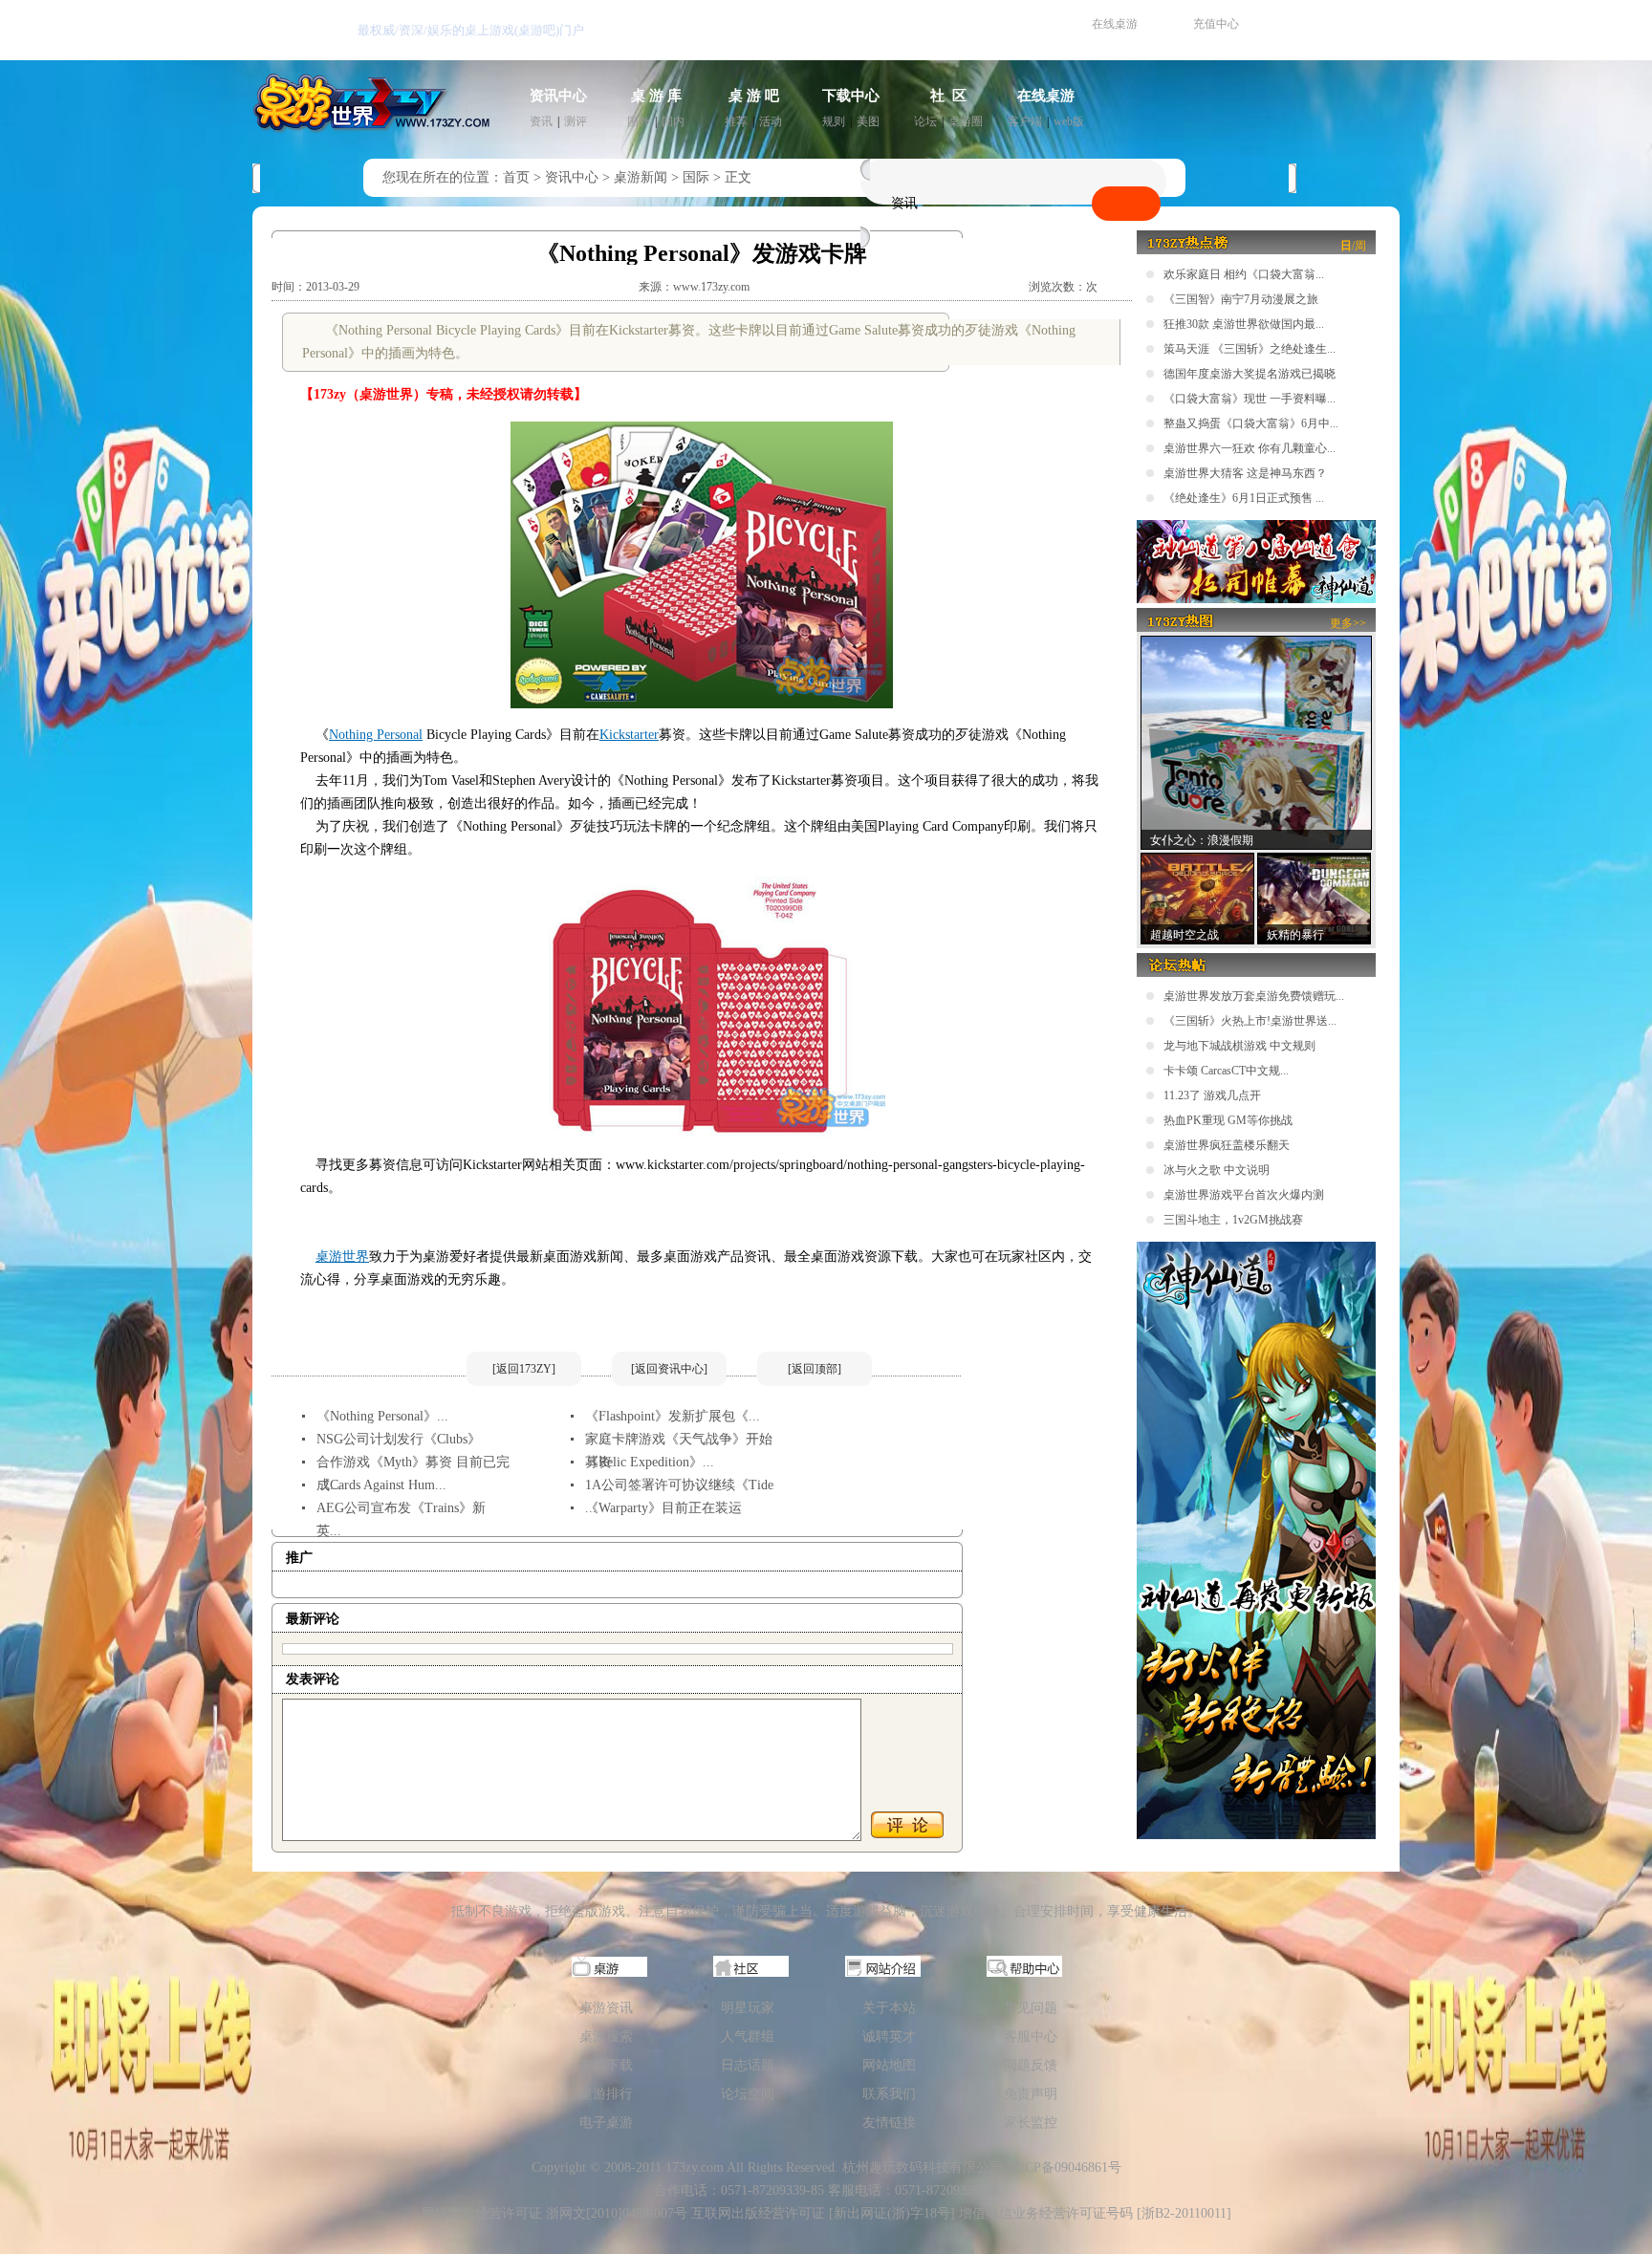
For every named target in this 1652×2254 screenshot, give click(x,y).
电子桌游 (606, 2123)
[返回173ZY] (524, 1369)
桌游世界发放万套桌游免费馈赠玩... (1254, 996)
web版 (1069, 121)
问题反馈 (1031, 2065)
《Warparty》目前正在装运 (663, 1508)
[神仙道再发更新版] (1256, 1835)
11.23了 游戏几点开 (1212, 1095)
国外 (639, 121)
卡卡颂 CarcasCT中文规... (1226, 1071)
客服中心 (1031, 2037)
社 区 (948, 96)
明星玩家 (748, 2008)
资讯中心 (558, 96)
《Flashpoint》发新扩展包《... (673, 1416)
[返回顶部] (815, 1369)
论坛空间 (748, 2094)
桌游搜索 (606, 2037)
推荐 (736, 121)
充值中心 (1216, 24)
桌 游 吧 (754, 96)
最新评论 (313, 1619)
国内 (673, 121)
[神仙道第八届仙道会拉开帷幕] (1256, 599)
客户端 (1025, 121)
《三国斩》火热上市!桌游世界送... (1250, 1021)
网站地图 (889, 2065)
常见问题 (1031, 2008)
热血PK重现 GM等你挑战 (1228, 1120)
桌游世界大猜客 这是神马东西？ (1245, 473)
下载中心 (851, 96)
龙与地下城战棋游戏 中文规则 (1239, 1046)
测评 (576, 121)
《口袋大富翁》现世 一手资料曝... (1250, 399)
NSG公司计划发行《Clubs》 (399, 1439)
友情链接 (889, 2123)
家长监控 (1031, 2123)
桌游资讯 (606, 2008)
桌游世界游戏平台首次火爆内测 (1244, 1195)
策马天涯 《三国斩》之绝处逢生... (1250, 349)
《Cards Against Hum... (381, 1485)
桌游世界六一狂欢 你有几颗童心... (1250, 448)
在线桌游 (1115, 24)
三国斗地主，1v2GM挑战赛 (1233, 1220)
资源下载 (606, 2065)
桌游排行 (606, 2094)
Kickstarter (629, 735)
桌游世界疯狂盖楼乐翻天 (1227, 1145)
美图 (868, 121)
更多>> (1348, 623)
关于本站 (889, 2008)
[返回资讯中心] (669, 1369)
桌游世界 (342, 1257)
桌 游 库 (656, 96)
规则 (834, 121)
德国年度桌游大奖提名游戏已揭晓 (1250, 374)
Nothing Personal (376, 735)
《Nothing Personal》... (382, 1416)
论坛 (925, 121)
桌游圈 (966, 121)
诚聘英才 (889, 2037)
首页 (516, 177)
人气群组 (748, 2037)
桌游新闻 (641, 177)
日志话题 (748, 2065)
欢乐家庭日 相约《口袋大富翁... (1244, 274)
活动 (771, 121)
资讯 (541, 121)
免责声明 (1031, 2094)
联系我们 (889, 2094)
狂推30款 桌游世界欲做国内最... (1244, 324)
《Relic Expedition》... (650, 1462)
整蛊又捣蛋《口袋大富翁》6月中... (1251, 423)
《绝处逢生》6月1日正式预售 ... (1244, 498)
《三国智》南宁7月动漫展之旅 (1241, 299)
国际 (696, 177)
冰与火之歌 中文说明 (1217, 1170)
